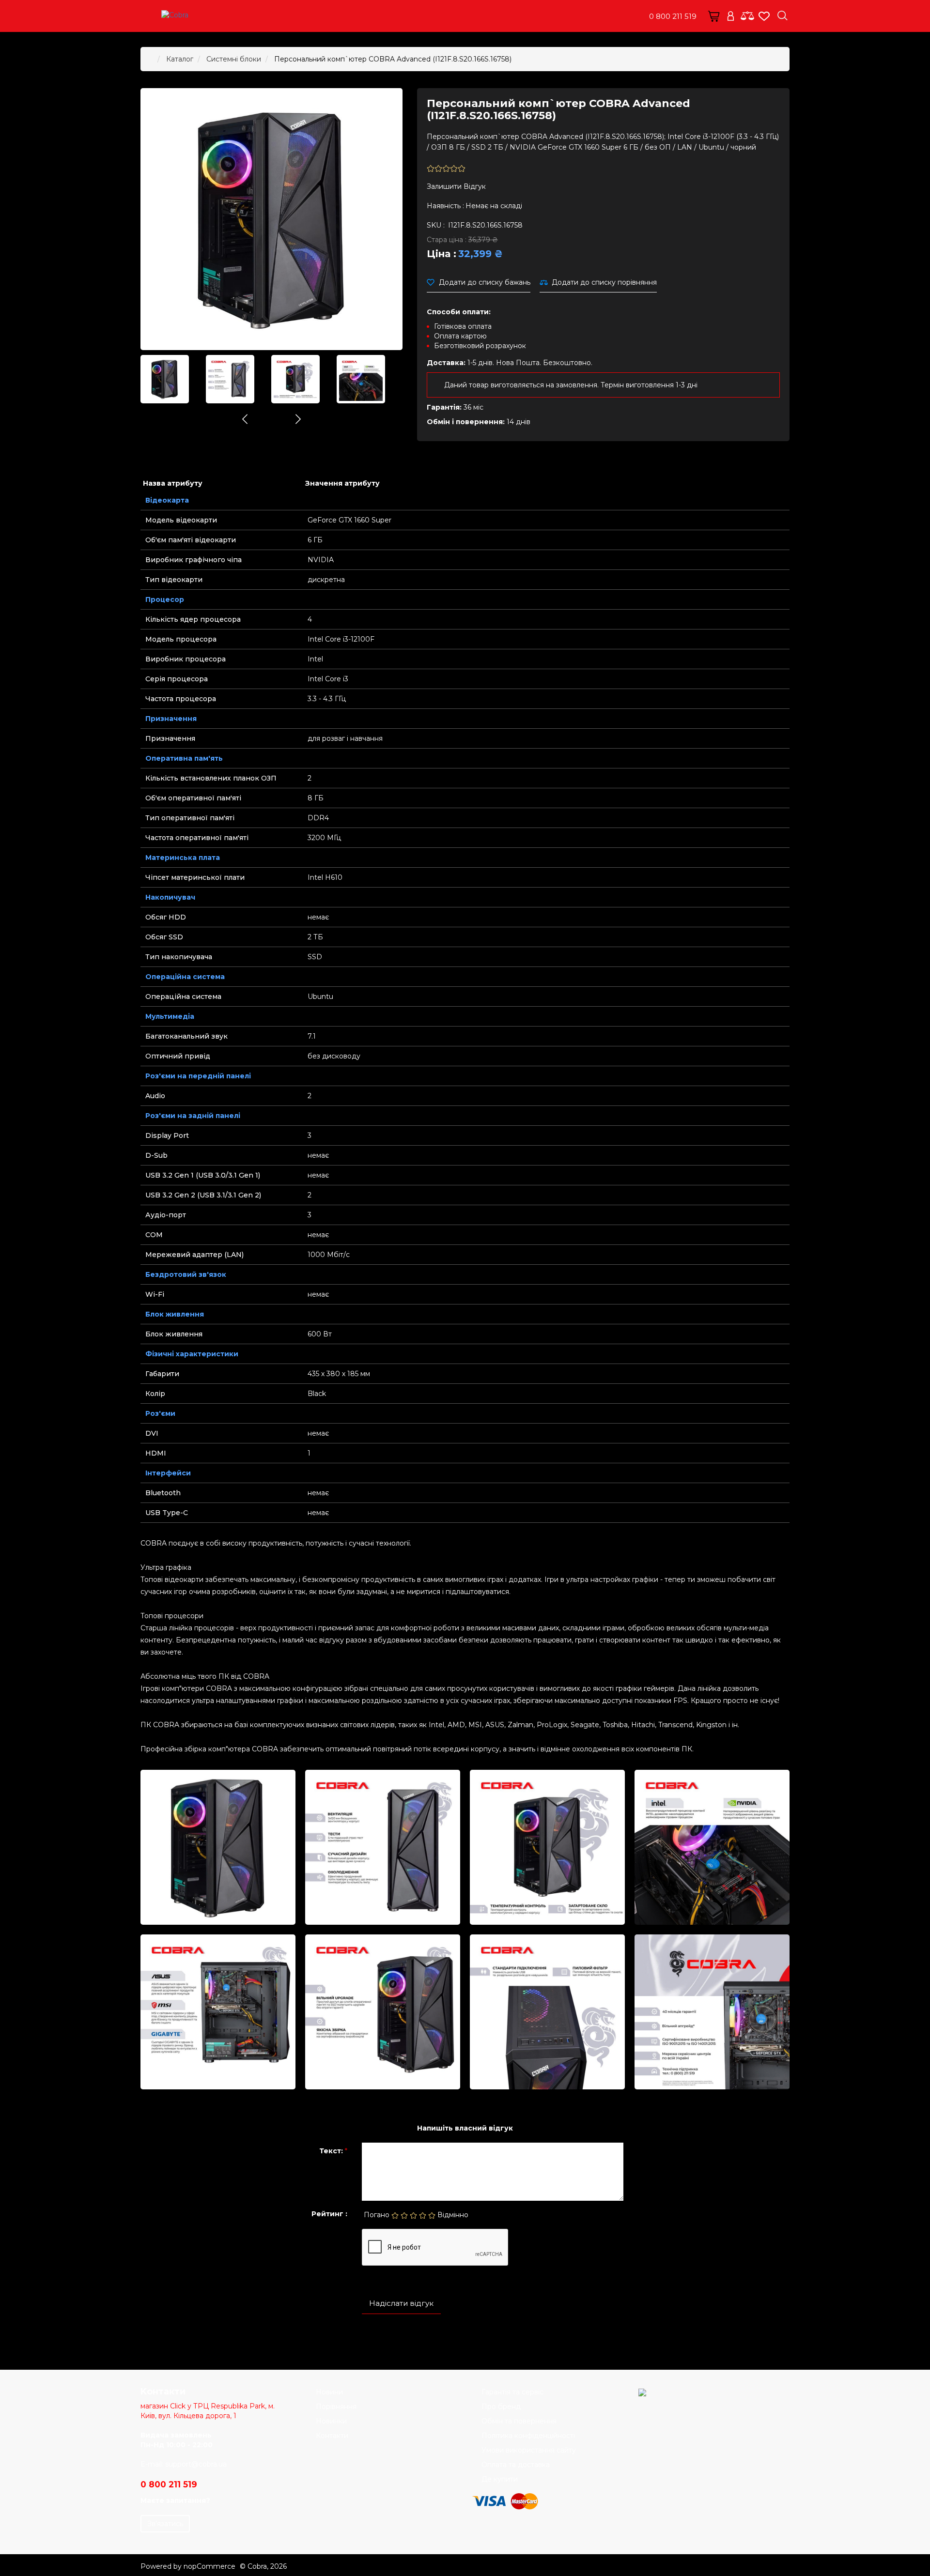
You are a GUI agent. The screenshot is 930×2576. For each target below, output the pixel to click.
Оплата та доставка (516, 2465)
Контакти (332, 2436)
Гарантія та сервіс (512, 2392)
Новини (329, 2392)
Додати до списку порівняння (604, 282)
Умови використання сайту (529, 2450)
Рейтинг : (329, 2214)
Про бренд (501, 2407)
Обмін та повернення (519, 2421)
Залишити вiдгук (456, 186)
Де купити (500, 2479)
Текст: (331, 2151)
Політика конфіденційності (528, 2436)
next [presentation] (298, 419)
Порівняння (336, 2407)
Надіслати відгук (401, 2303)
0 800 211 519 (673, 16)
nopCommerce (209, 2566)
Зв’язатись (165, 2524)
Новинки (331, 2421)
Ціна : (442, 254)
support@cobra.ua (196, 2464)
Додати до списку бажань (485, 282)
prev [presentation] (245, 419)
